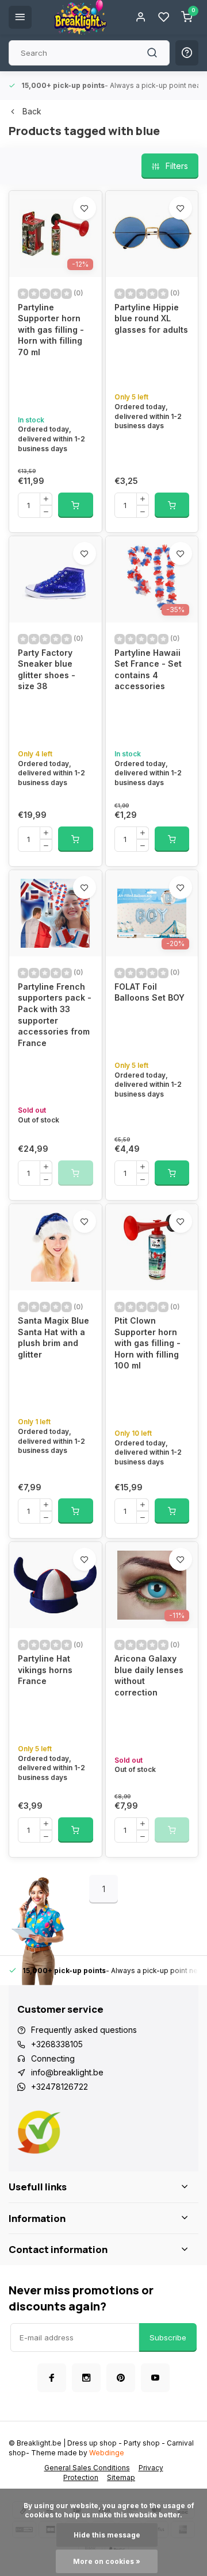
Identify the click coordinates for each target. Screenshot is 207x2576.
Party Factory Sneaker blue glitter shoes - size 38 (47, 670)
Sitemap (121, 2477)
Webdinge (107, 2453)
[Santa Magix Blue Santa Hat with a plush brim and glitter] (55, 1247)
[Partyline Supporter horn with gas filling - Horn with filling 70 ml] (55, 234)
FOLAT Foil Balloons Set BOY (149, 992)
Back (32, 111)
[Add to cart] (76, 505)
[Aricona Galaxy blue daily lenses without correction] (152, 1585)
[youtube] (155, 2378)
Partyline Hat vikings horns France (45, 1670)
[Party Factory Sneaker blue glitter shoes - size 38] (55, 579)
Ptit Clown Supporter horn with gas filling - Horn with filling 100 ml (147, 1343)
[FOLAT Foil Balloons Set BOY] (152, 913)
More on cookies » (107, 2561)
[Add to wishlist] (85, 208)
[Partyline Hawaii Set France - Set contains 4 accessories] (152, 579)
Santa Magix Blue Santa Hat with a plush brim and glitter (53, 1337)
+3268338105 (57, 2044)
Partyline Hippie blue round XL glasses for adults (151, 318)
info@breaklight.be (67, 2072)
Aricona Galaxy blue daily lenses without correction (149, 1675)
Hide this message (107, 2535)
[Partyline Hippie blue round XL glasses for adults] (152, 234)
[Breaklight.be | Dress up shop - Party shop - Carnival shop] (80, 17)
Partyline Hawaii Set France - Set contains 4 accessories (148, 670)
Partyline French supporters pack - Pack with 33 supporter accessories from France (55, 1015)
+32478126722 (60, 2087)
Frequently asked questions (84, 2030)
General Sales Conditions (87, 2468)
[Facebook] (52, 2378)
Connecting (53, 2058)
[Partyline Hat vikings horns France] (55, 1585)
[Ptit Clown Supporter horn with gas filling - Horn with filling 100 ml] (152, 1247)
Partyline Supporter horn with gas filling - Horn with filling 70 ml (51, 330)
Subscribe (168, 2337)
